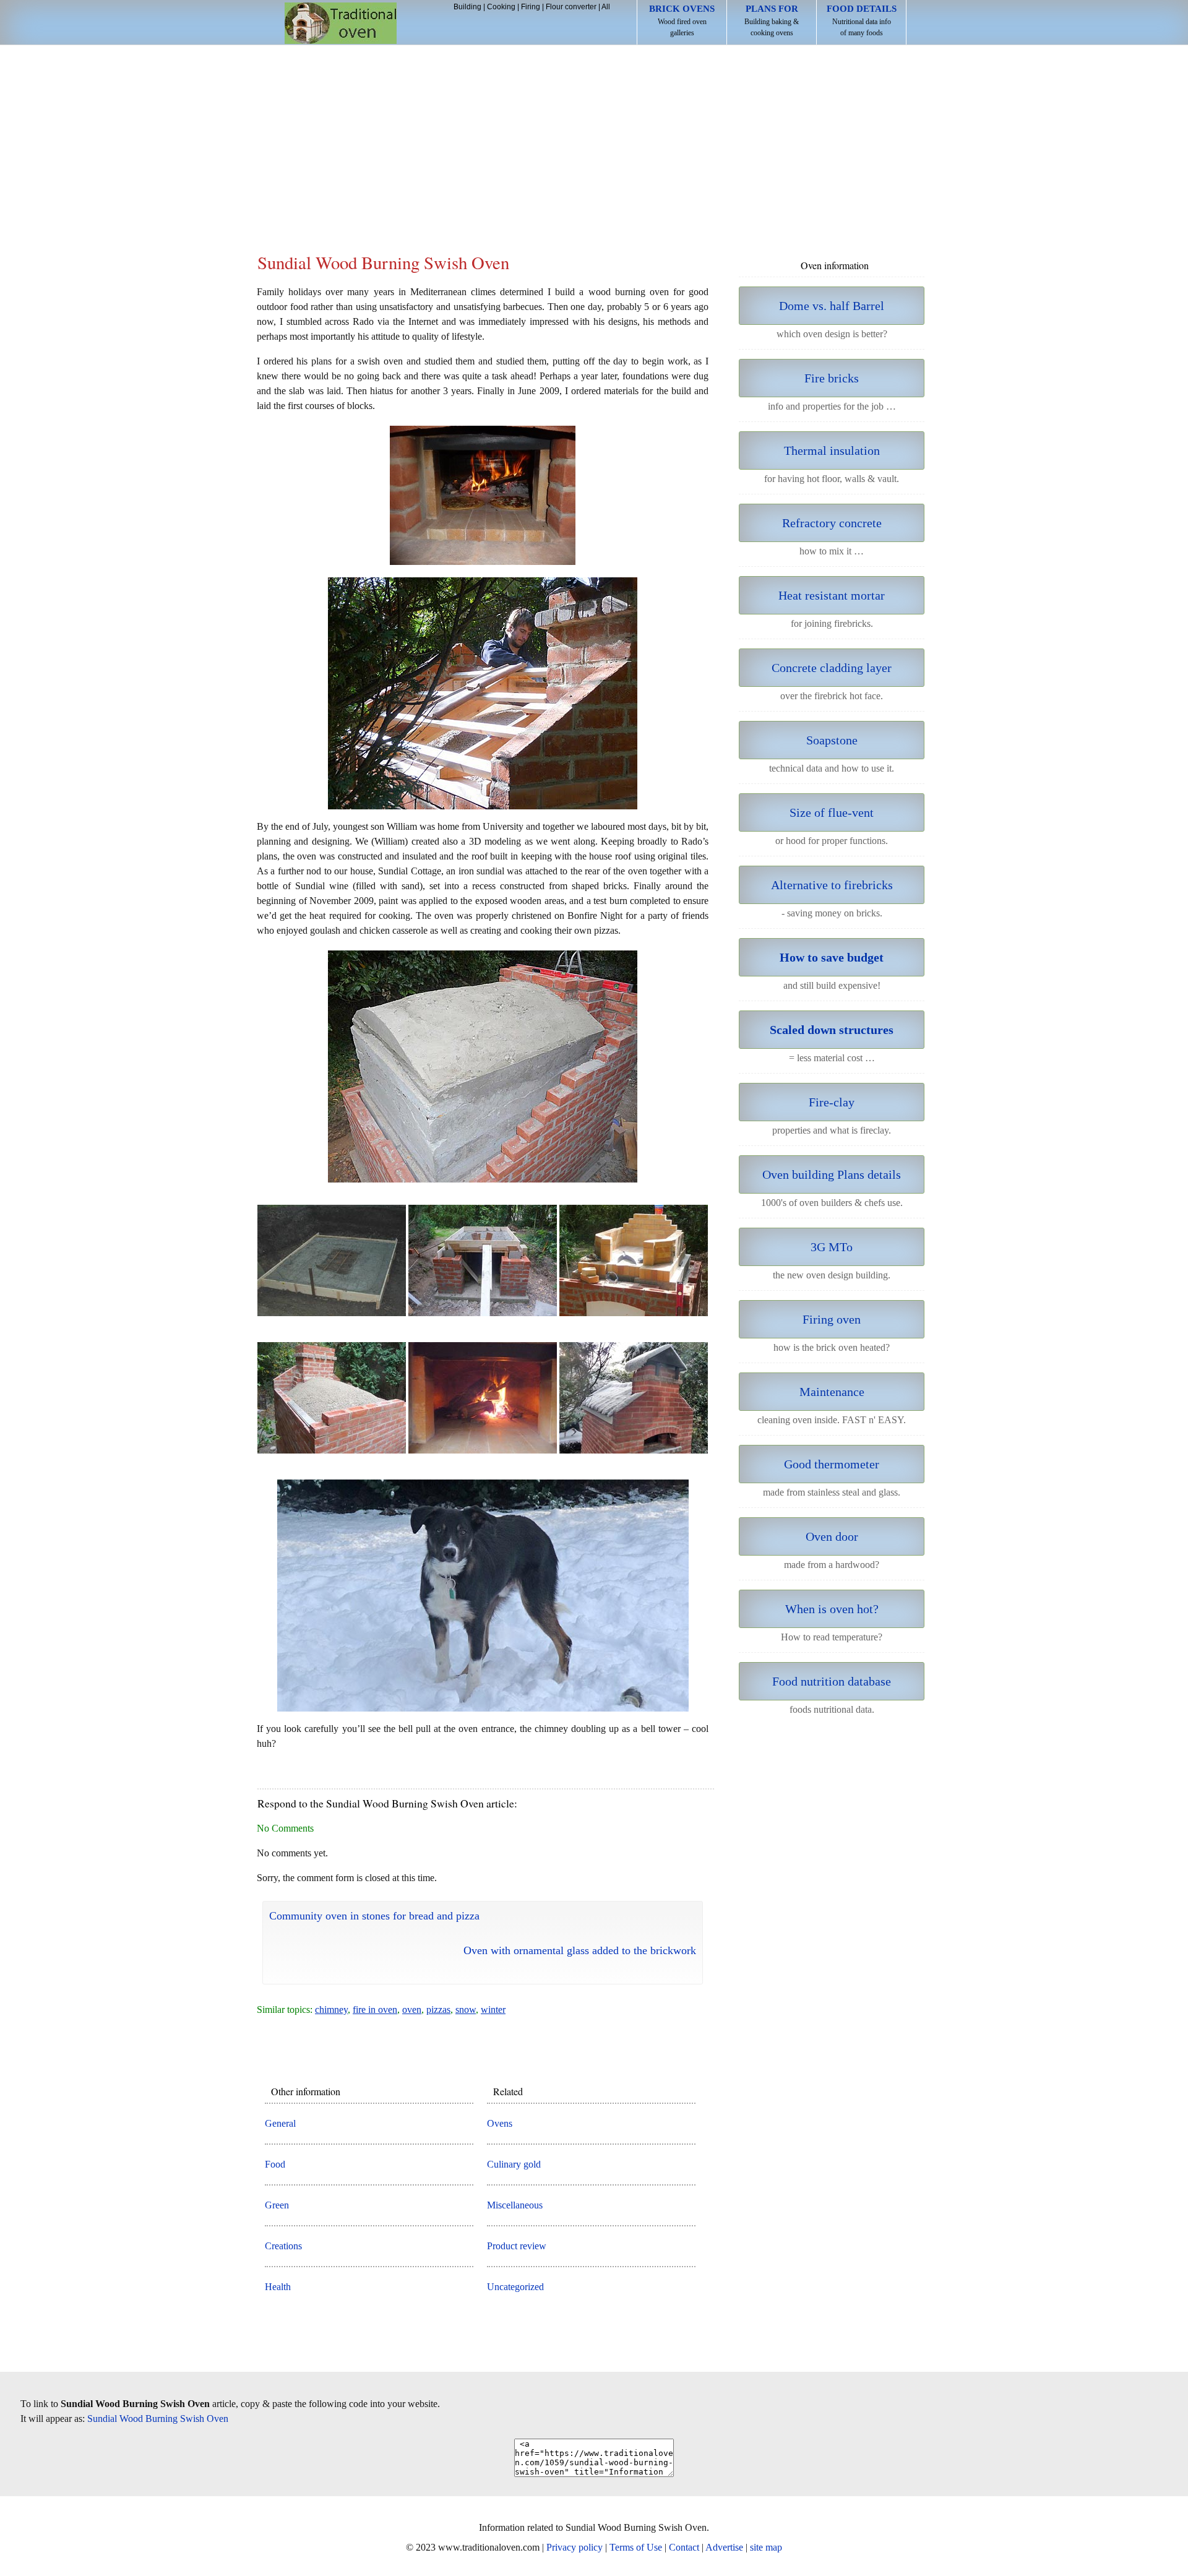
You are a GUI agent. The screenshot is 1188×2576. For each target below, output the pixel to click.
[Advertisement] (594, 138)
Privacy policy (575, 2547)
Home (341, 23)
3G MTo (832, 1247)
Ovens (500, 2123)
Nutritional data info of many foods (862, 20)
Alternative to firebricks (832, 885)
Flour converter (571, 7)
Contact (684, 2547)
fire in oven (375, 2010)
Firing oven (832, 1319)
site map (766, 2547)
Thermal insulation (832, 450)
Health (278, 2287)
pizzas (438, 2010)
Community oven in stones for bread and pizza (374, 1916)
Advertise (724, 2547)
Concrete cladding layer (832, 668)
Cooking (501, 7)
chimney (331, 2010)
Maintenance (832, 1392)
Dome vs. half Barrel (832, 306)
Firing (531, 7)
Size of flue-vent (832, 812)
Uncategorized (515, 2287)
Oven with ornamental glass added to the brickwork (580, 1950)
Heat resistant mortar (832, 595)
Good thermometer (832, 1464)
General (280, 2123)
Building (467, 7)
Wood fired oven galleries (682, 20)
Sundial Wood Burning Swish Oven (158, 2419)
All (606, 7)
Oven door (832, 1536)
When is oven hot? (832, 1609)
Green (277, 2205)
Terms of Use (636, 2547)
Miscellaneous (515, 2205)
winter (493, 2010)
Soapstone (832, 740)
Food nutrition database (832, 1681)
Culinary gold (514, 2164)
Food (275, 2164)
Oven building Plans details (832, 1174)
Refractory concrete (832, 523)
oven (412, 2010)
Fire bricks (832, 378)
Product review (517, 2246)
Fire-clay (832, 1102)
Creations (283, 2246)
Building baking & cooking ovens (772, 20)
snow (466, 2010)
